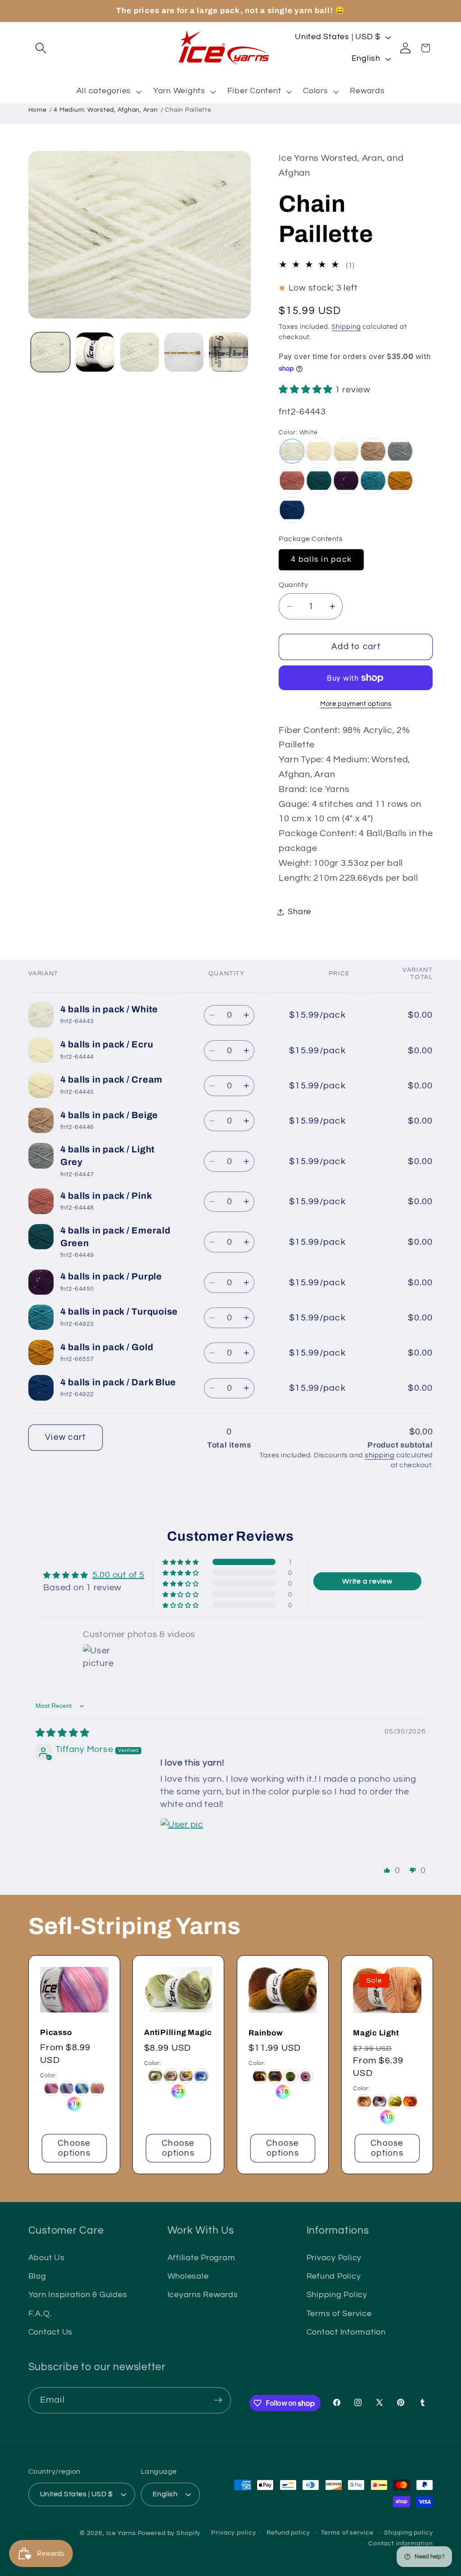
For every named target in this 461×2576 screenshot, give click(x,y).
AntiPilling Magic (178, 2032)
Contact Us (51, 2332)
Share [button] (299, 912)
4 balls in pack (321, 560)
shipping (380, 1455)
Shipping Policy (337, 2295)
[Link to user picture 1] (182, 1839)
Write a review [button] (367, 1581)
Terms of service (347, 2533)
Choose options (74, 2148)
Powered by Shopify (169, 2533)
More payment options (356, 704)
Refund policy (288, 2533)
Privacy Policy (334, 2258)
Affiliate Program (201, 2258)
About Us (47, 2258)
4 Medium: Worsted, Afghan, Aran (106, 110)
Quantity (293, 585)
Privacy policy (233, 2533)
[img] (63, 1733)
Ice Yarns (121, 2533)
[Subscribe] (218, 2400)
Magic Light (376, 2033)
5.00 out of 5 (118, 1575)
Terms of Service (339, 2314)
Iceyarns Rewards (203, 2295)
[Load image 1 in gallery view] (50, 352)
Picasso (56, 2032)
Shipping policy (408, 2533)
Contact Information (346, 2332)
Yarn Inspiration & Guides (78, 2295)
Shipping (346, 327)
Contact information (401, 2544)
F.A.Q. (40, 2314)
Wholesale (188, 2276)
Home (38, 110)
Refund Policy (334, 2276)
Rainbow (265, 2033)
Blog (37, 2276)
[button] (41, 48)
